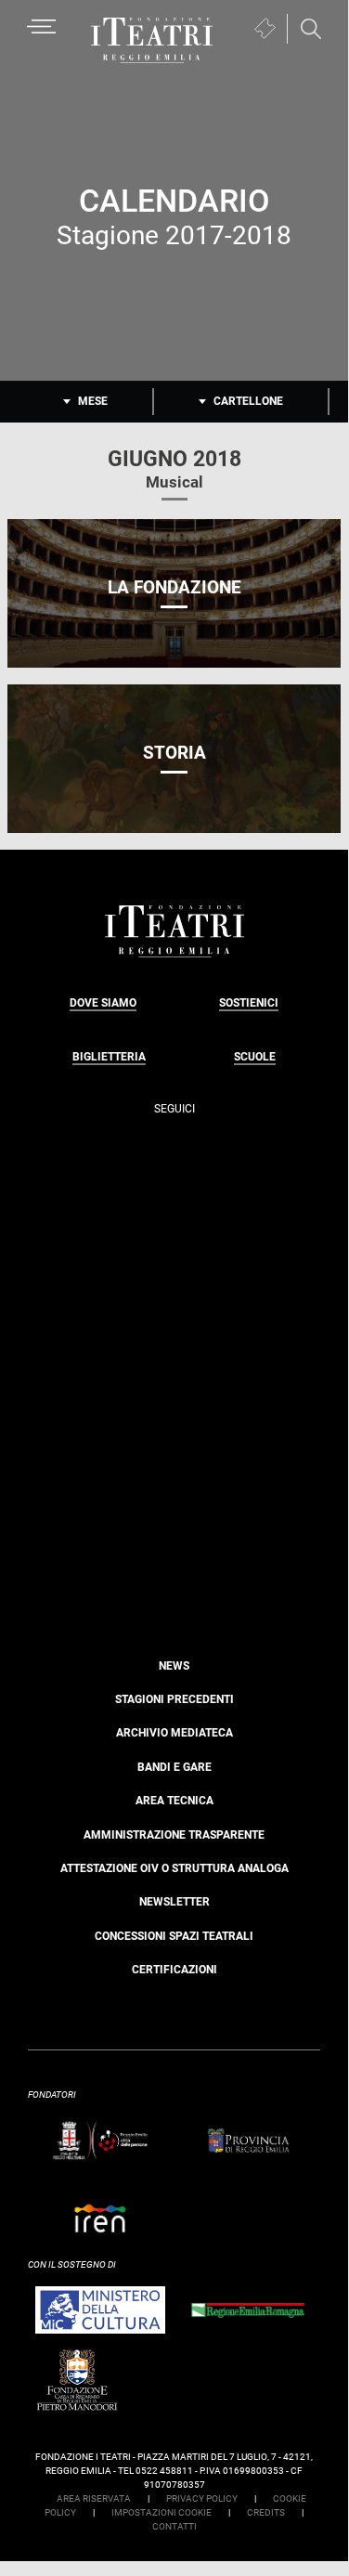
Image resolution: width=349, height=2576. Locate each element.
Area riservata (94, 2498)
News (174, 1666)
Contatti (174, 2526)
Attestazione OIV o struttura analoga (174, 1868)
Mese (93, 401)
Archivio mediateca (174, 1733)
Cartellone (248, 401)
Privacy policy (202, 2498)
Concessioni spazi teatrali (174, 1936)
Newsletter (174, 1902)
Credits (266, 2512)
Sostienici (249, 1003)
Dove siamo (103, 1003)
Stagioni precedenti (174, 1699)
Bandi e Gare (174, 1767)
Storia (174, 753)
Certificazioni (174, 1970)
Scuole (255, 1057)
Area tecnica (174, 1801)
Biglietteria (109, 1057)
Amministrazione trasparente (174, 1835)
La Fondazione (174, 587)
